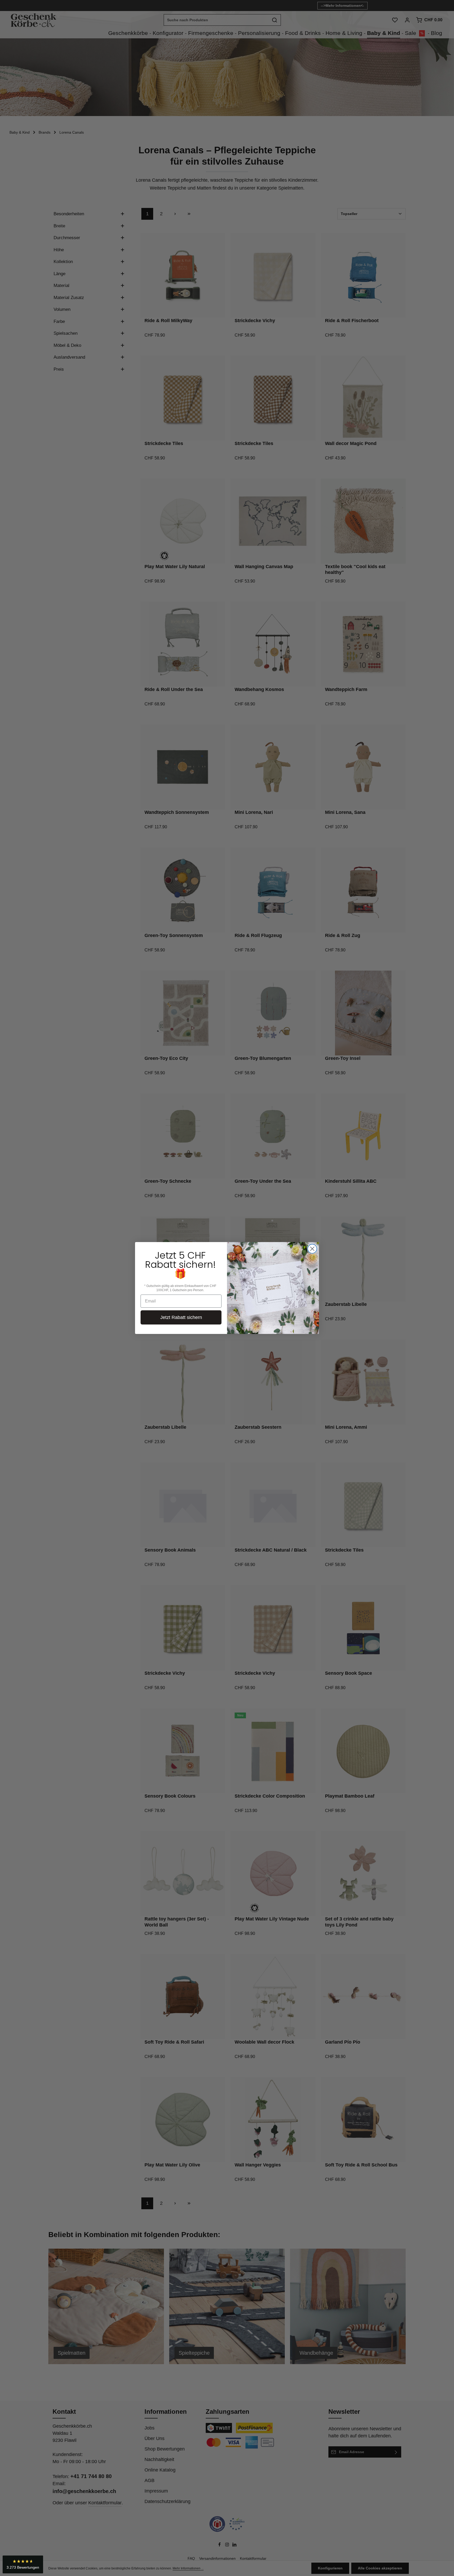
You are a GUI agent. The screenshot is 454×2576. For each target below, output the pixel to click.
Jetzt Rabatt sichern (181, 1317)
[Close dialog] (312, 1249)
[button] (23, 2564)
